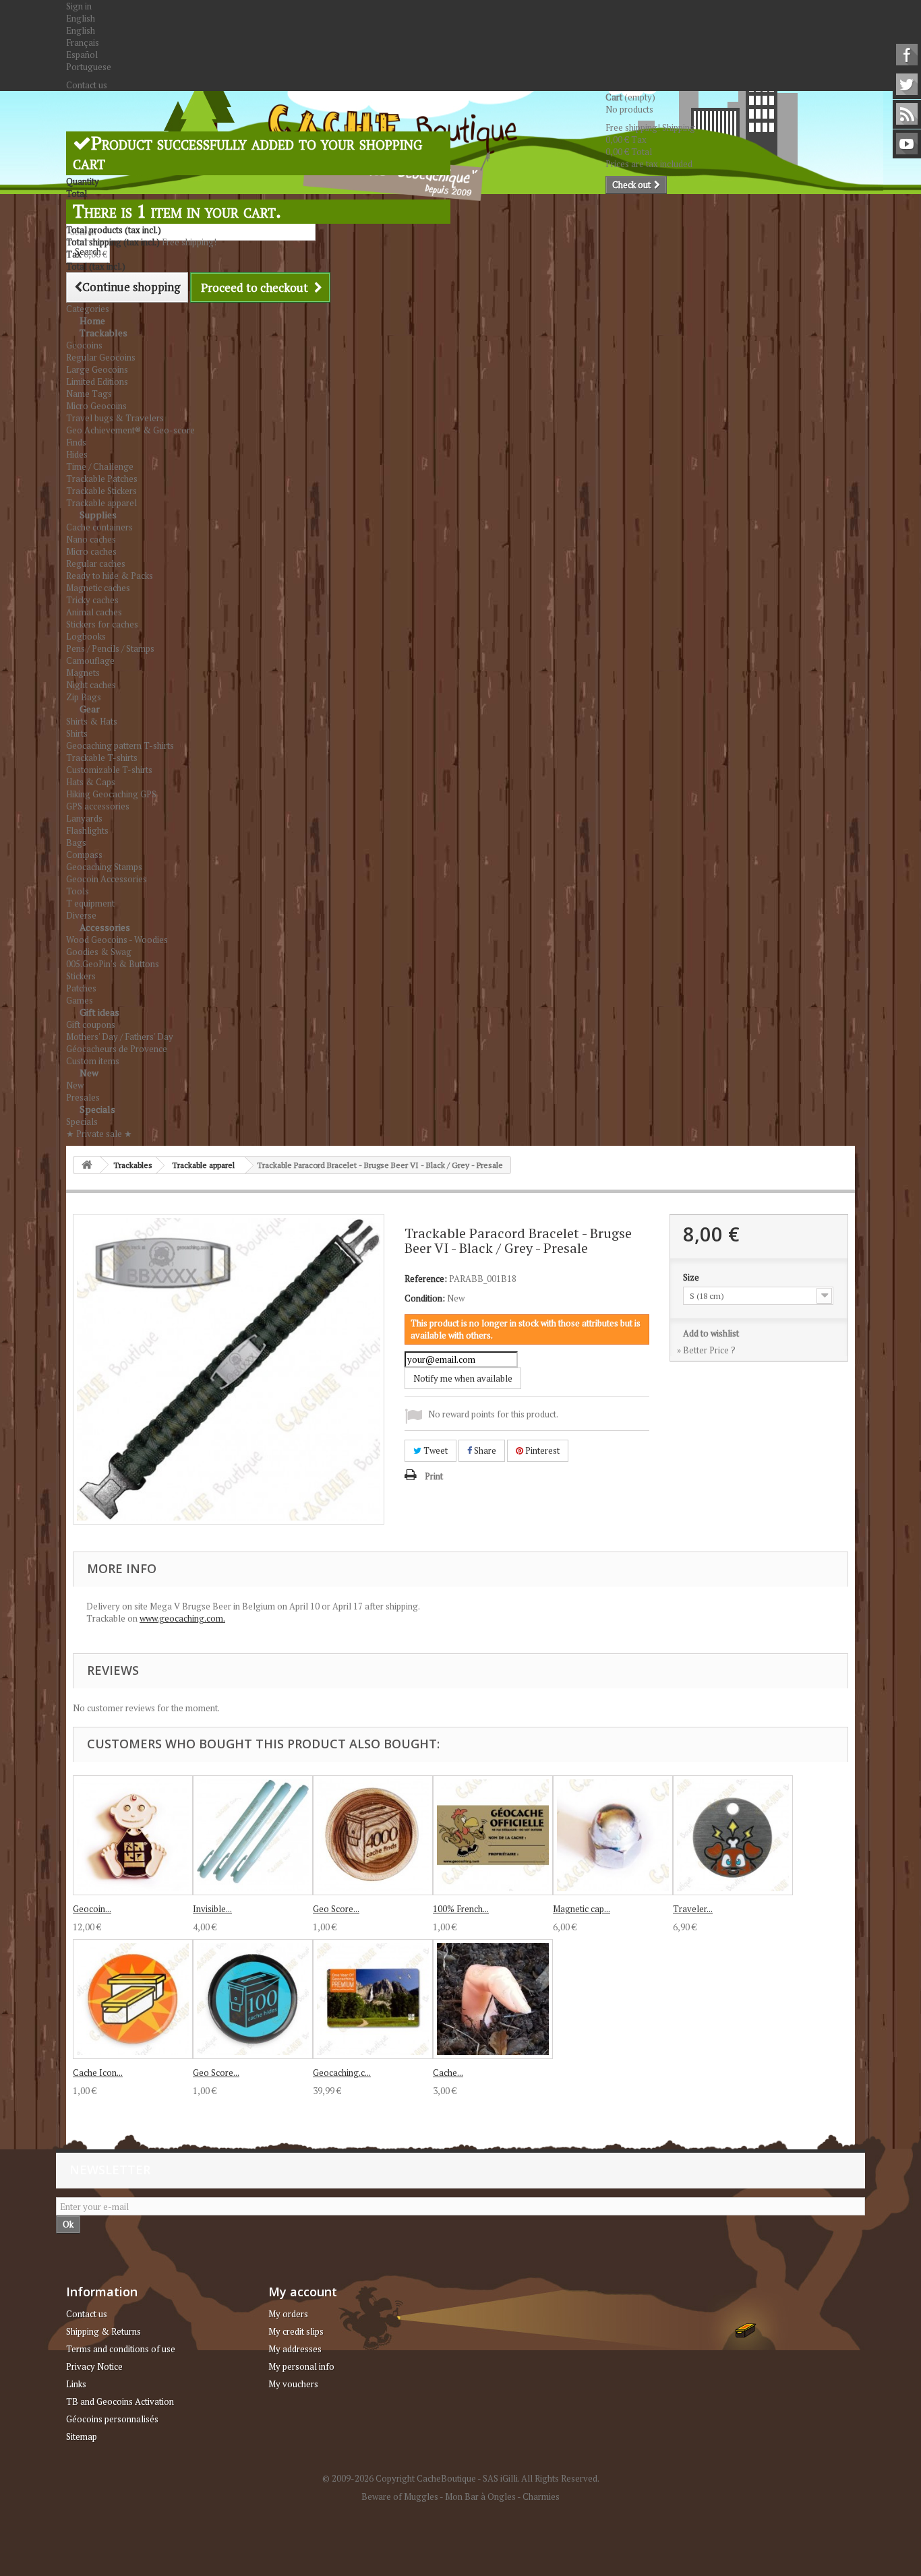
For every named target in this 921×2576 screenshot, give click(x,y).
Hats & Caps (91, 782)
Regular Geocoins (101, 357)
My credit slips (296, 2331)
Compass (84, 855)
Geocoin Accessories (107, 879)
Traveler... (693, 1909)
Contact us (87, 85)
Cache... (448, 2073)
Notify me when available (463, 1378)
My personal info (301, 2366)
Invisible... (212, 1909)
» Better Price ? (706, 1350)
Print (434, 1476)
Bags (76, 842)
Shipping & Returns (103, 2331)
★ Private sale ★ (99, 1134)
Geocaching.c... (342, 2073)
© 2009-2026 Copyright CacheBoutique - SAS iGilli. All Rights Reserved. (461, 2478)
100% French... (461, 1909)
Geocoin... (92, 1909)
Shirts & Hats (92, 721)
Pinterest (541, 1450)
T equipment (90, 903)
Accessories (105, 927)
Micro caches (91, 551)
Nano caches (91, 539)
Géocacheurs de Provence (117, 1049)
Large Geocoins (97, 369)
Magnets (83, 673)
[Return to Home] (87, 1165)
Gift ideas (99, 1012)
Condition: (425, 1298)
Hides (77, 454)
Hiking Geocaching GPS (111, 794)
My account (303, 2292)
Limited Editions (97, 381)
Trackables (103, 333)
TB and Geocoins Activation (120, 2401)
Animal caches (94, 612)
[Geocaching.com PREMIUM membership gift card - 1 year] (373, 1999)
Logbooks (86, 636)
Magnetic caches (98, 588)
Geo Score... (336, 1909)
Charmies (541, 2496)
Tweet (435, 1450)
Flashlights (87, 830)
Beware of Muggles (400, 2496)
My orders (288, 2314)
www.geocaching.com (181, 1618)
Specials (97, 1109)
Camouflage (90, 661)
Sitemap (82, 2436)
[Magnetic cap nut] (613, 1835)
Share (484, 1450)
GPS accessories (98, 806)
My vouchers (293, 2384)
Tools (78, 891)
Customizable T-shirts (109, 770)
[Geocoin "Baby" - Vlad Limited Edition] (133, 1835)
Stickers (81, 976)
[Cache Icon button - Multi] (133, 1999)
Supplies (98, 515)
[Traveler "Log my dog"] (733, 1835)
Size (692, 1277)
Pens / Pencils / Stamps (110, 648)
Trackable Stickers (101, 491)
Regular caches (96, 563)
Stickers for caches (102, 624)
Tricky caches (92, 600)
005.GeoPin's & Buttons (113, 964)
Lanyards (84, 818)
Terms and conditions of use (121, 2349)
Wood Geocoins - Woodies (117, 940)
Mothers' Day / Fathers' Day (120, 1037)
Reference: (426, 1279)
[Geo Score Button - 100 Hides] (253, 1999)
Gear (90, 709)
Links (76, 2384)
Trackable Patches (102, 479)
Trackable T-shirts (102, 758)
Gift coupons (91, 1024)
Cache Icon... (98, 2073)
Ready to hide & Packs (110, 576)
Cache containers (99, 527)
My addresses (295, 2349)
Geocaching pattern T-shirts (120, 745)
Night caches (91, 685)
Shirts (77, 733)
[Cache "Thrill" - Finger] (493, 1999)
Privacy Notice (94, 2366)
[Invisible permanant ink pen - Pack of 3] (253, 1835)
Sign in (79, 6)
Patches (81, 988)
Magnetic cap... (582, 1909)
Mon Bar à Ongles (480, 2496)
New (89, 1073)
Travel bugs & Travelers (115, 418)
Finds (76, 442)
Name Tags (89, 394)
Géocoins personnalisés (112, 2419)
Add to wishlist (711, 1333)
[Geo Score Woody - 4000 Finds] (373, 1835)
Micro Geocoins (96, 406)
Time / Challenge (100, 466)
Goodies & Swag (99, 952)
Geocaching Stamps (104, 867)
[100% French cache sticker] (493, 1835)
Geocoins (84, 345)
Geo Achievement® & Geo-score (130, 430)
